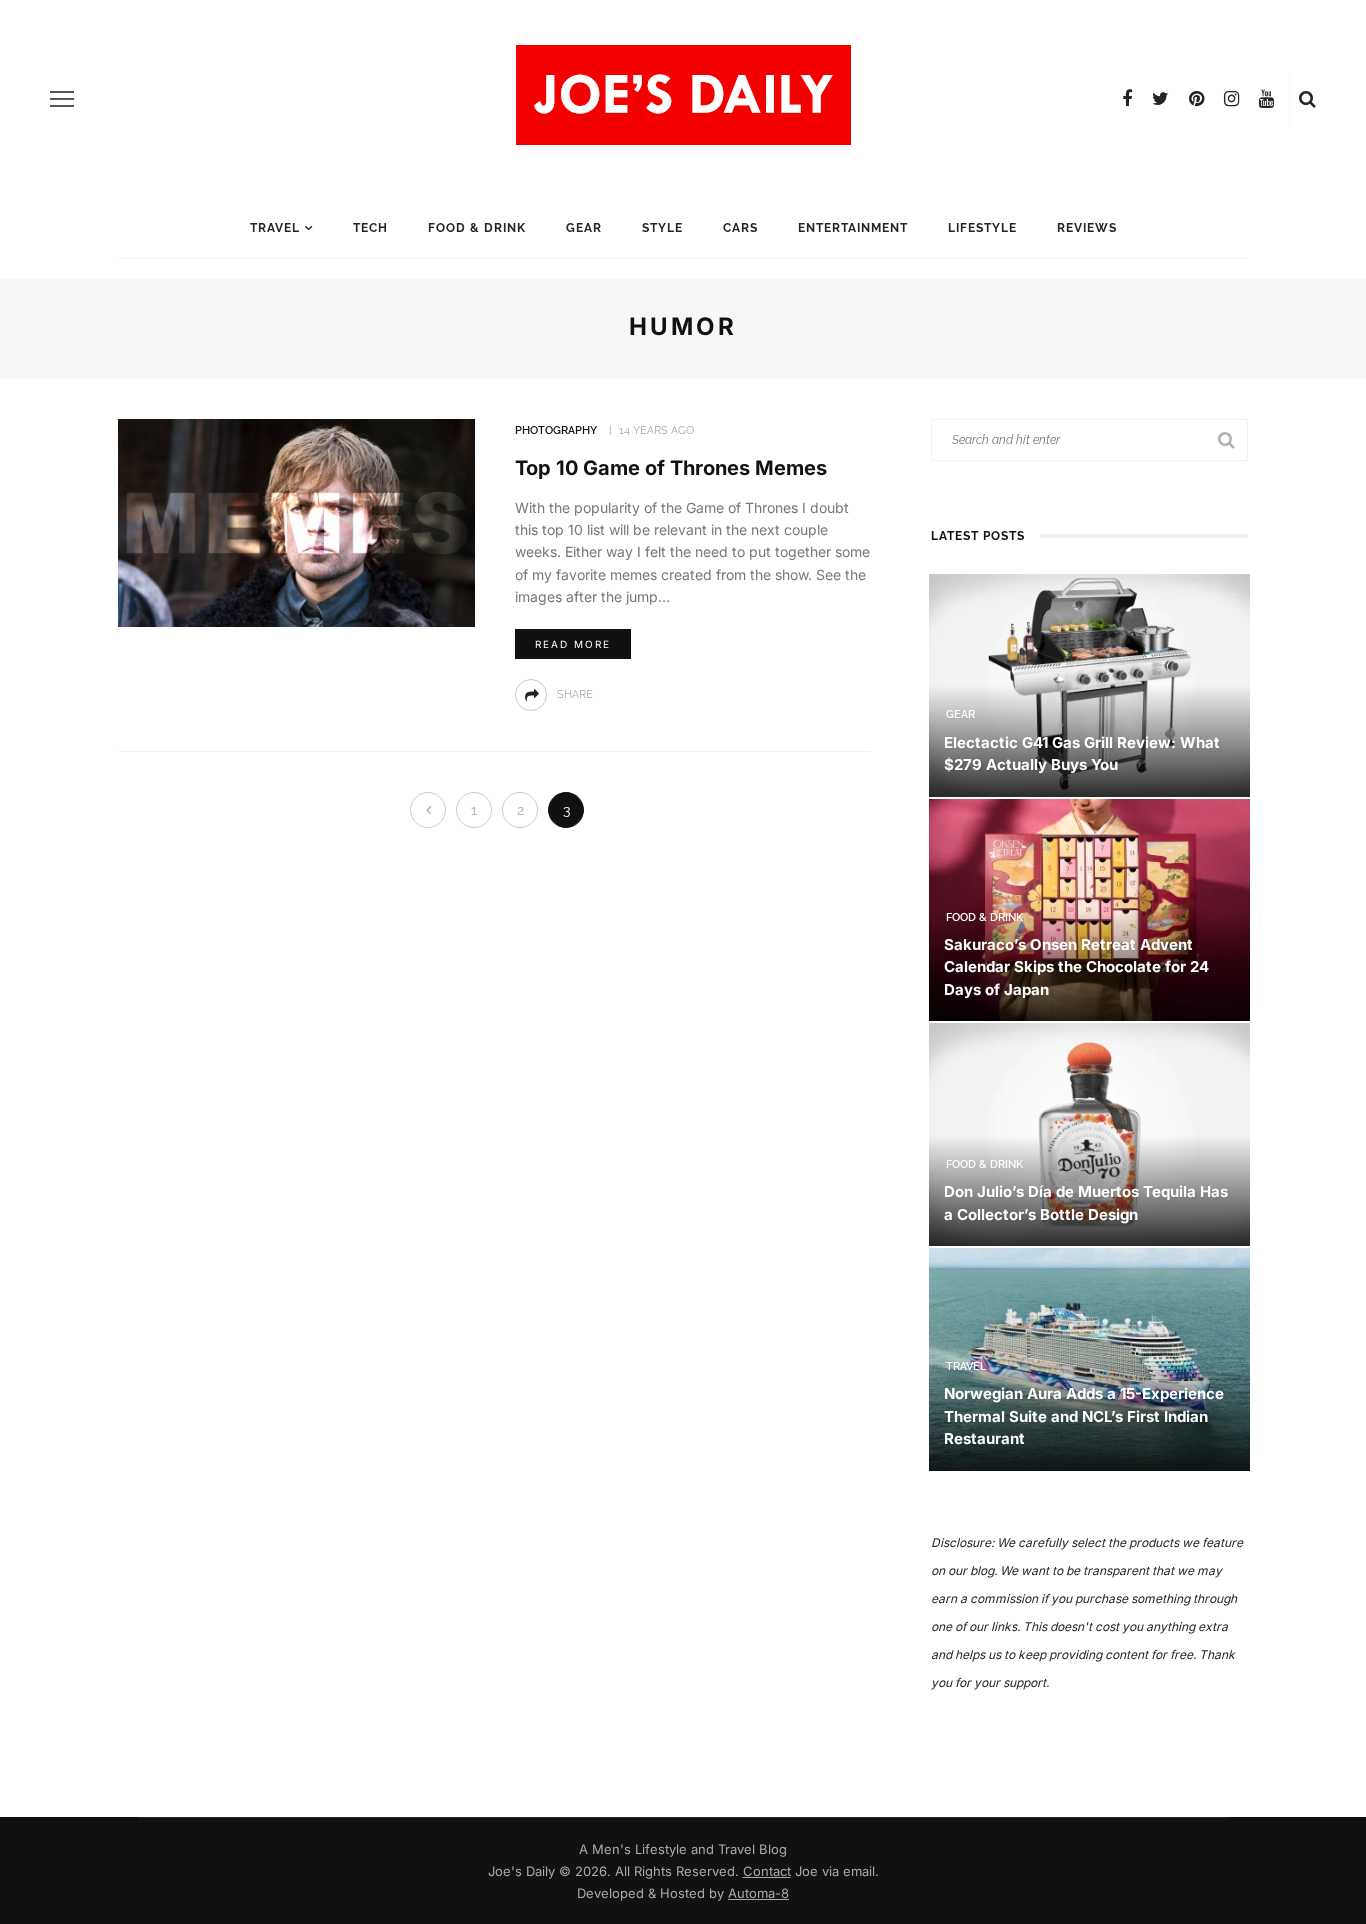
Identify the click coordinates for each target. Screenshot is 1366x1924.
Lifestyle (982, 228)
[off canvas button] (62, 99)
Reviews (1087, 228)
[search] (1307, 99)
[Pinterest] (1196, 99)
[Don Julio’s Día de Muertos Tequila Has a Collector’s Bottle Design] (1089, 1133)
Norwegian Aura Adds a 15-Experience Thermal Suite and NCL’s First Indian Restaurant (1084, 1416)
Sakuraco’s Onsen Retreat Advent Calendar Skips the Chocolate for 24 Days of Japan (1076, 967)
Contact (767, 1871)
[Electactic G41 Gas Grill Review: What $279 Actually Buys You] (1089, 683)
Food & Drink (477, 228)
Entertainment (853, 228)
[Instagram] (1231, 99)
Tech (370, 228)
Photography (556, 430)
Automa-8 (758, 1893)
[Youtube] (1266, 99)
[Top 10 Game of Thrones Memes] (296, 521)
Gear (584, 228)
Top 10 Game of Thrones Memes (671, 468)
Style (662, 228)
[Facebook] (1127, 99)
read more (573, 644)
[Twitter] (1160, 99)
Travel (275, 228)
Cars (740, 228)
